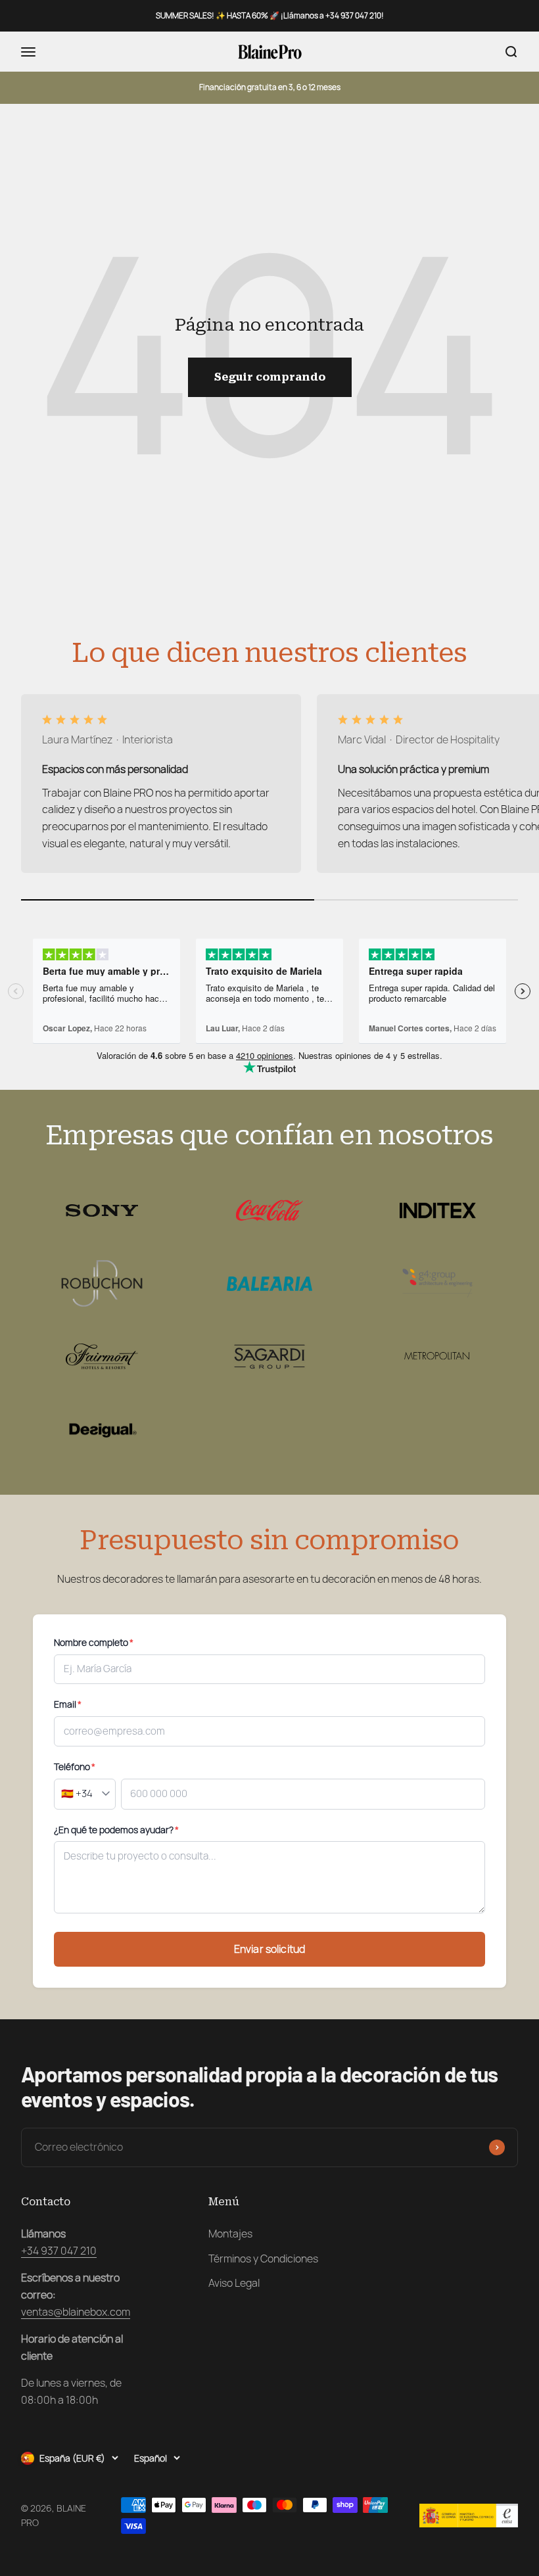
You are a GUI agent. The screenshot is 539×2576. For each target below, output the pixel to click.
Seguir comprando (270, 377)
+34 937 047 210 (59, 2251)
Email (68, 1704)
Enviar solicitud (270, 1949)
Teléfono (75, 1767)
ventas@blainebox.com (76, 2312)
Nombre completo (94, 1643)
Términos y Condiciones (263, 2259)
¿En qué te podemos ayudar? (116, 1830)
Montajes (230, 2234)
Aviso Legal (234, 2283)
